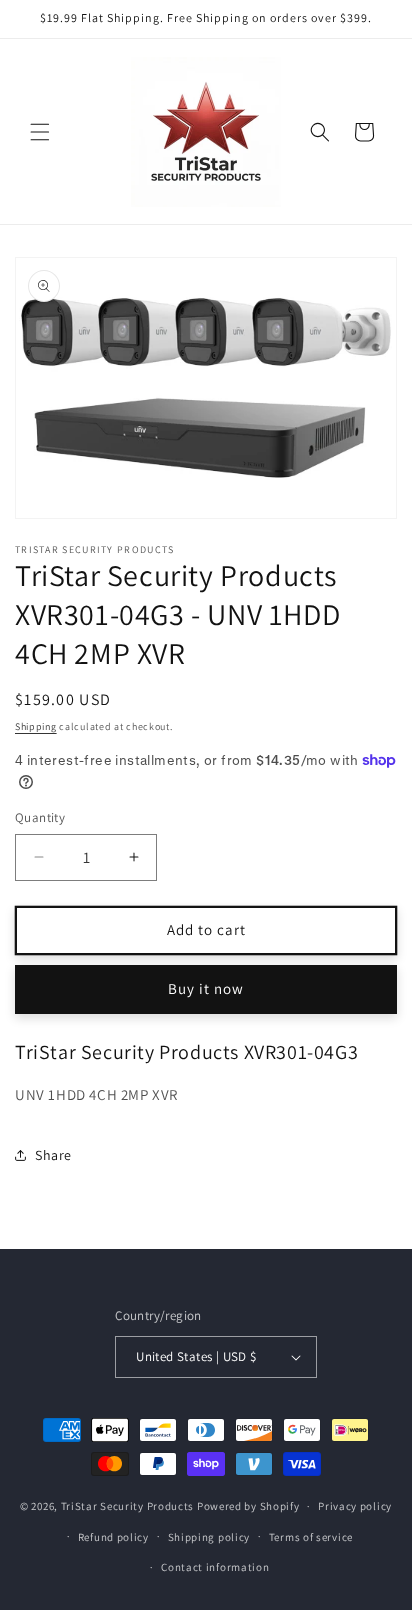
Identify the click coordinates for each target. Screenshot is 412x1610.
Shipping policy (209, 1537)
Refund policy (113, 1537)
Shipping (36, 726)
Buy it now (206, 988)
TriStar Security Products (128, 1506)
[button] (40, 132)
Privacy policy (355, 1506)
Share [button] (53, 1155)
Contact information (215, 1567)
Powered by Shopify (248, 1506)
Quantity (40, 817)
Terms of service (311, 1537)
